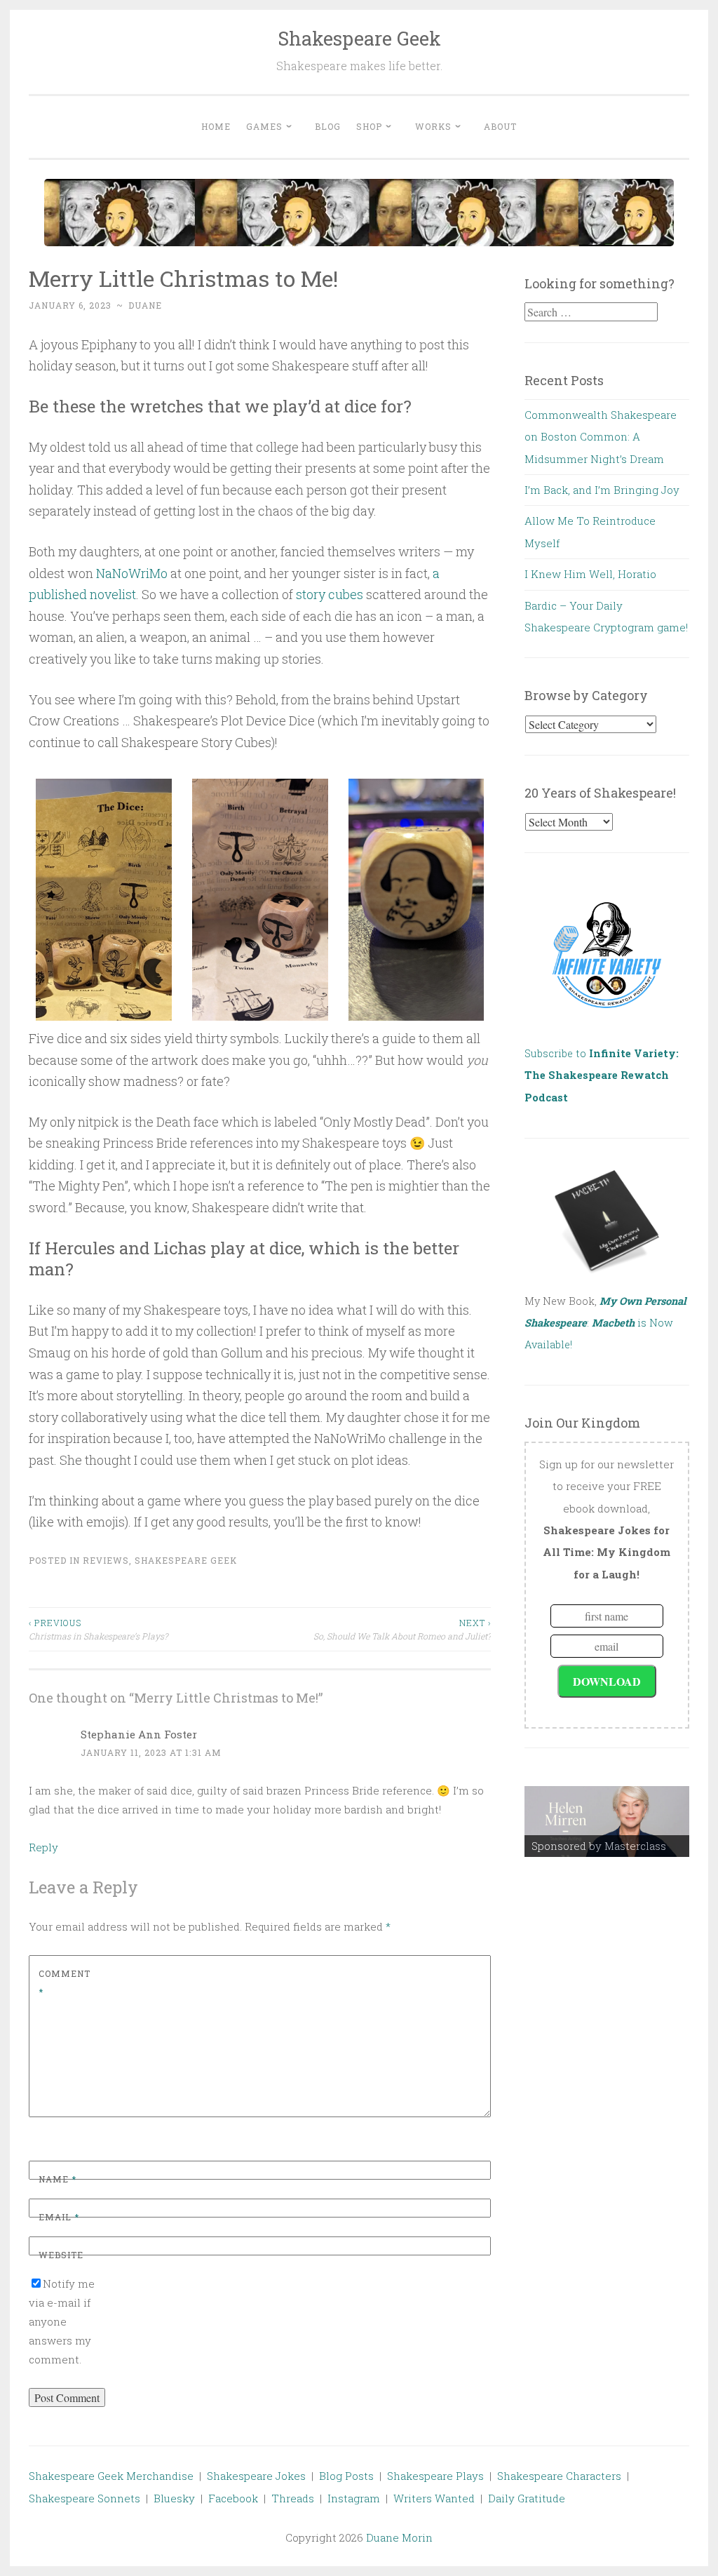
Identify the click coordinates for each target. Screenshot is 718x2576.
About (500, 126)
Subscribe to (602, 1075)
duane (145, 305)
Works (433, 126)
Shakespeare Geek (359, 38)
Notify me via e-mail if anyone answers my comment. (62, 2321)
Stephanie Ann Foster (139, 1734)
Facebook (233, 2498)
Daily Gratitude (527, 2498)
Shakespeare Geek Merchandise (111, 2476)
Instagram (354, 2498)
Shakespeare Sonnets (84, 2498)
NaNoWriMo (132, 573)
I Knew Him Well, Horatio (590, 574)
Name (57, 2179)
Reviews (106, 1560)
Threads (293, 2498)
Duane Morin (399, 2537)
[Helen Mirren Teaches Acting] (607, 1822)
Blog (328, 126)
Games (264, 126)
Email (59, 2217)
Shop (369, 126)
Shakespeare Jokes (256, 2476)
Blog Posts (346, 2476)
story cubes (330, 594)
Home (216, 126)
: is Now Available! (605, 1323)
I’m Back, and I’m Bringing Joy (602, 490)
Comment (65, 1983)
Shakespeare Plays (435, 2476)
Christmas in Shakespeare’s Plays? (98, 1629)
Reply (43, 1847)
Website (61, 2255)
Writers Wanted (434, 2498)
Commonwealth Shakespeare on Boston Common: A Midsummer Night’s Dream (601, 437)
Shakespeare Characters (559, 2476)
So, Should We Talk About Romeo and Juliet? (402, 1629)
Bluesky (174, 2498)
